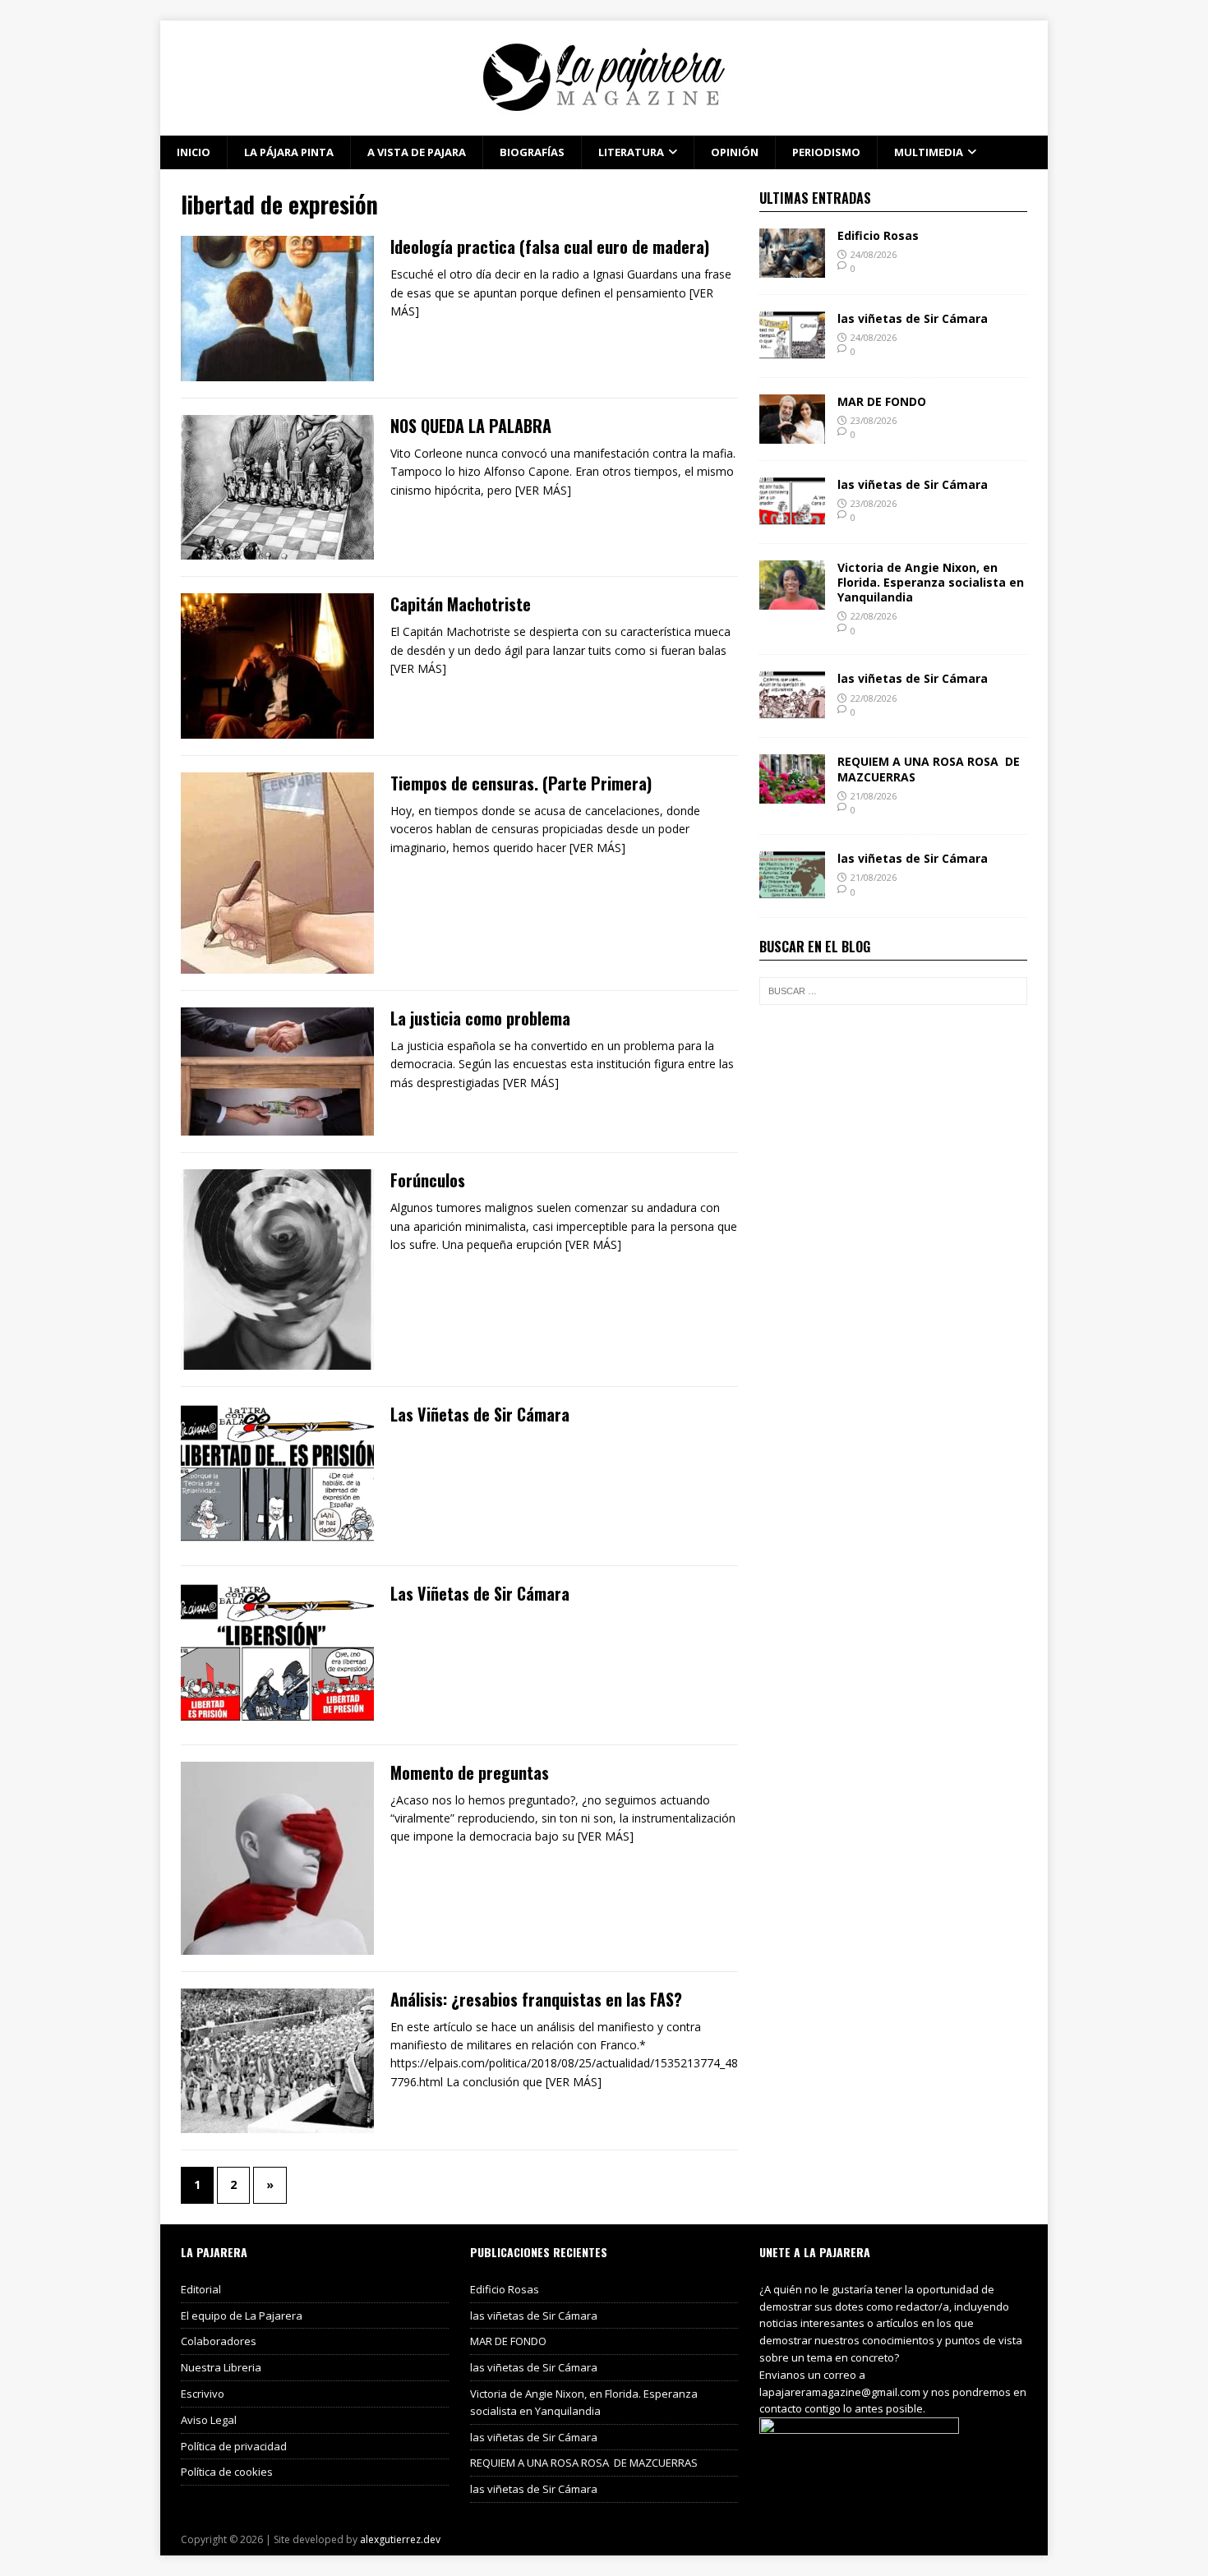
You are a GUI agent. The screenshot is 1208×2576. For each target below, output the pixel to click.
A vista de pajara (417, 152)
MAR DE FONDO (882, 401)
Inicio (194, 152)
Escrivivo (203, 2394)
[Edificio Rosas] (792, 267)
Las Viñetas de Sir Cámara (480, 1414)
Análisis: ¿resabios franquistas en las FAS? (536, 1999)
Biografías (532, 152)
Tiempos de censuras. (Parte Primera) (521, 783)
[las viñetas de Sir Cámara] (792, 350)
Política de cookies (227, 2472)
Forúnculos (428, 1180)
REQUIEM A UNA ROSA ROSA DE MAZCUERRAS (929, 769)
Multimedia (929, 152)
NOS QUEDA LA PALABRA (471, 426)
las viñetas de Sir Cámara (913, 318)
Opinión (735, 152)
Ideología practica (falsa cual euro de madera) (550, 247)
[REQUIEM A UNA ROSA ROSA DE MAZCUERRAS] (792, 794)
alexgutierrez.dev (400, 2539)
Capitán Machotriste (461, 604)
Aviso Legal (209, 2420)
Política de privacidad (234, 2446)
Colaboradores (219, 2341)
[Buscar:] (893, 991)
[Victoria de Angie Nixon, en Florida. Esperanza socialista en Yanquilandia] (792, 599)
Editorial (201, 2289)
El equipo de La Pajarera (242, 2316)
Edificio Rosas (878, 235)
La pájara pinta (289, 152)
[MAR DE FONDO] (792, 433)
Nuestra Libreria (221, 2367)
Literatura (631, 152)
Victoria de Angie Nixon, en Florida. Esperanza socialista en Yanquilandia (931, 582)
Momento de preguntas (470, 1772)
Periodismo (826, 152)
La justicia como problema (480, 1018)
